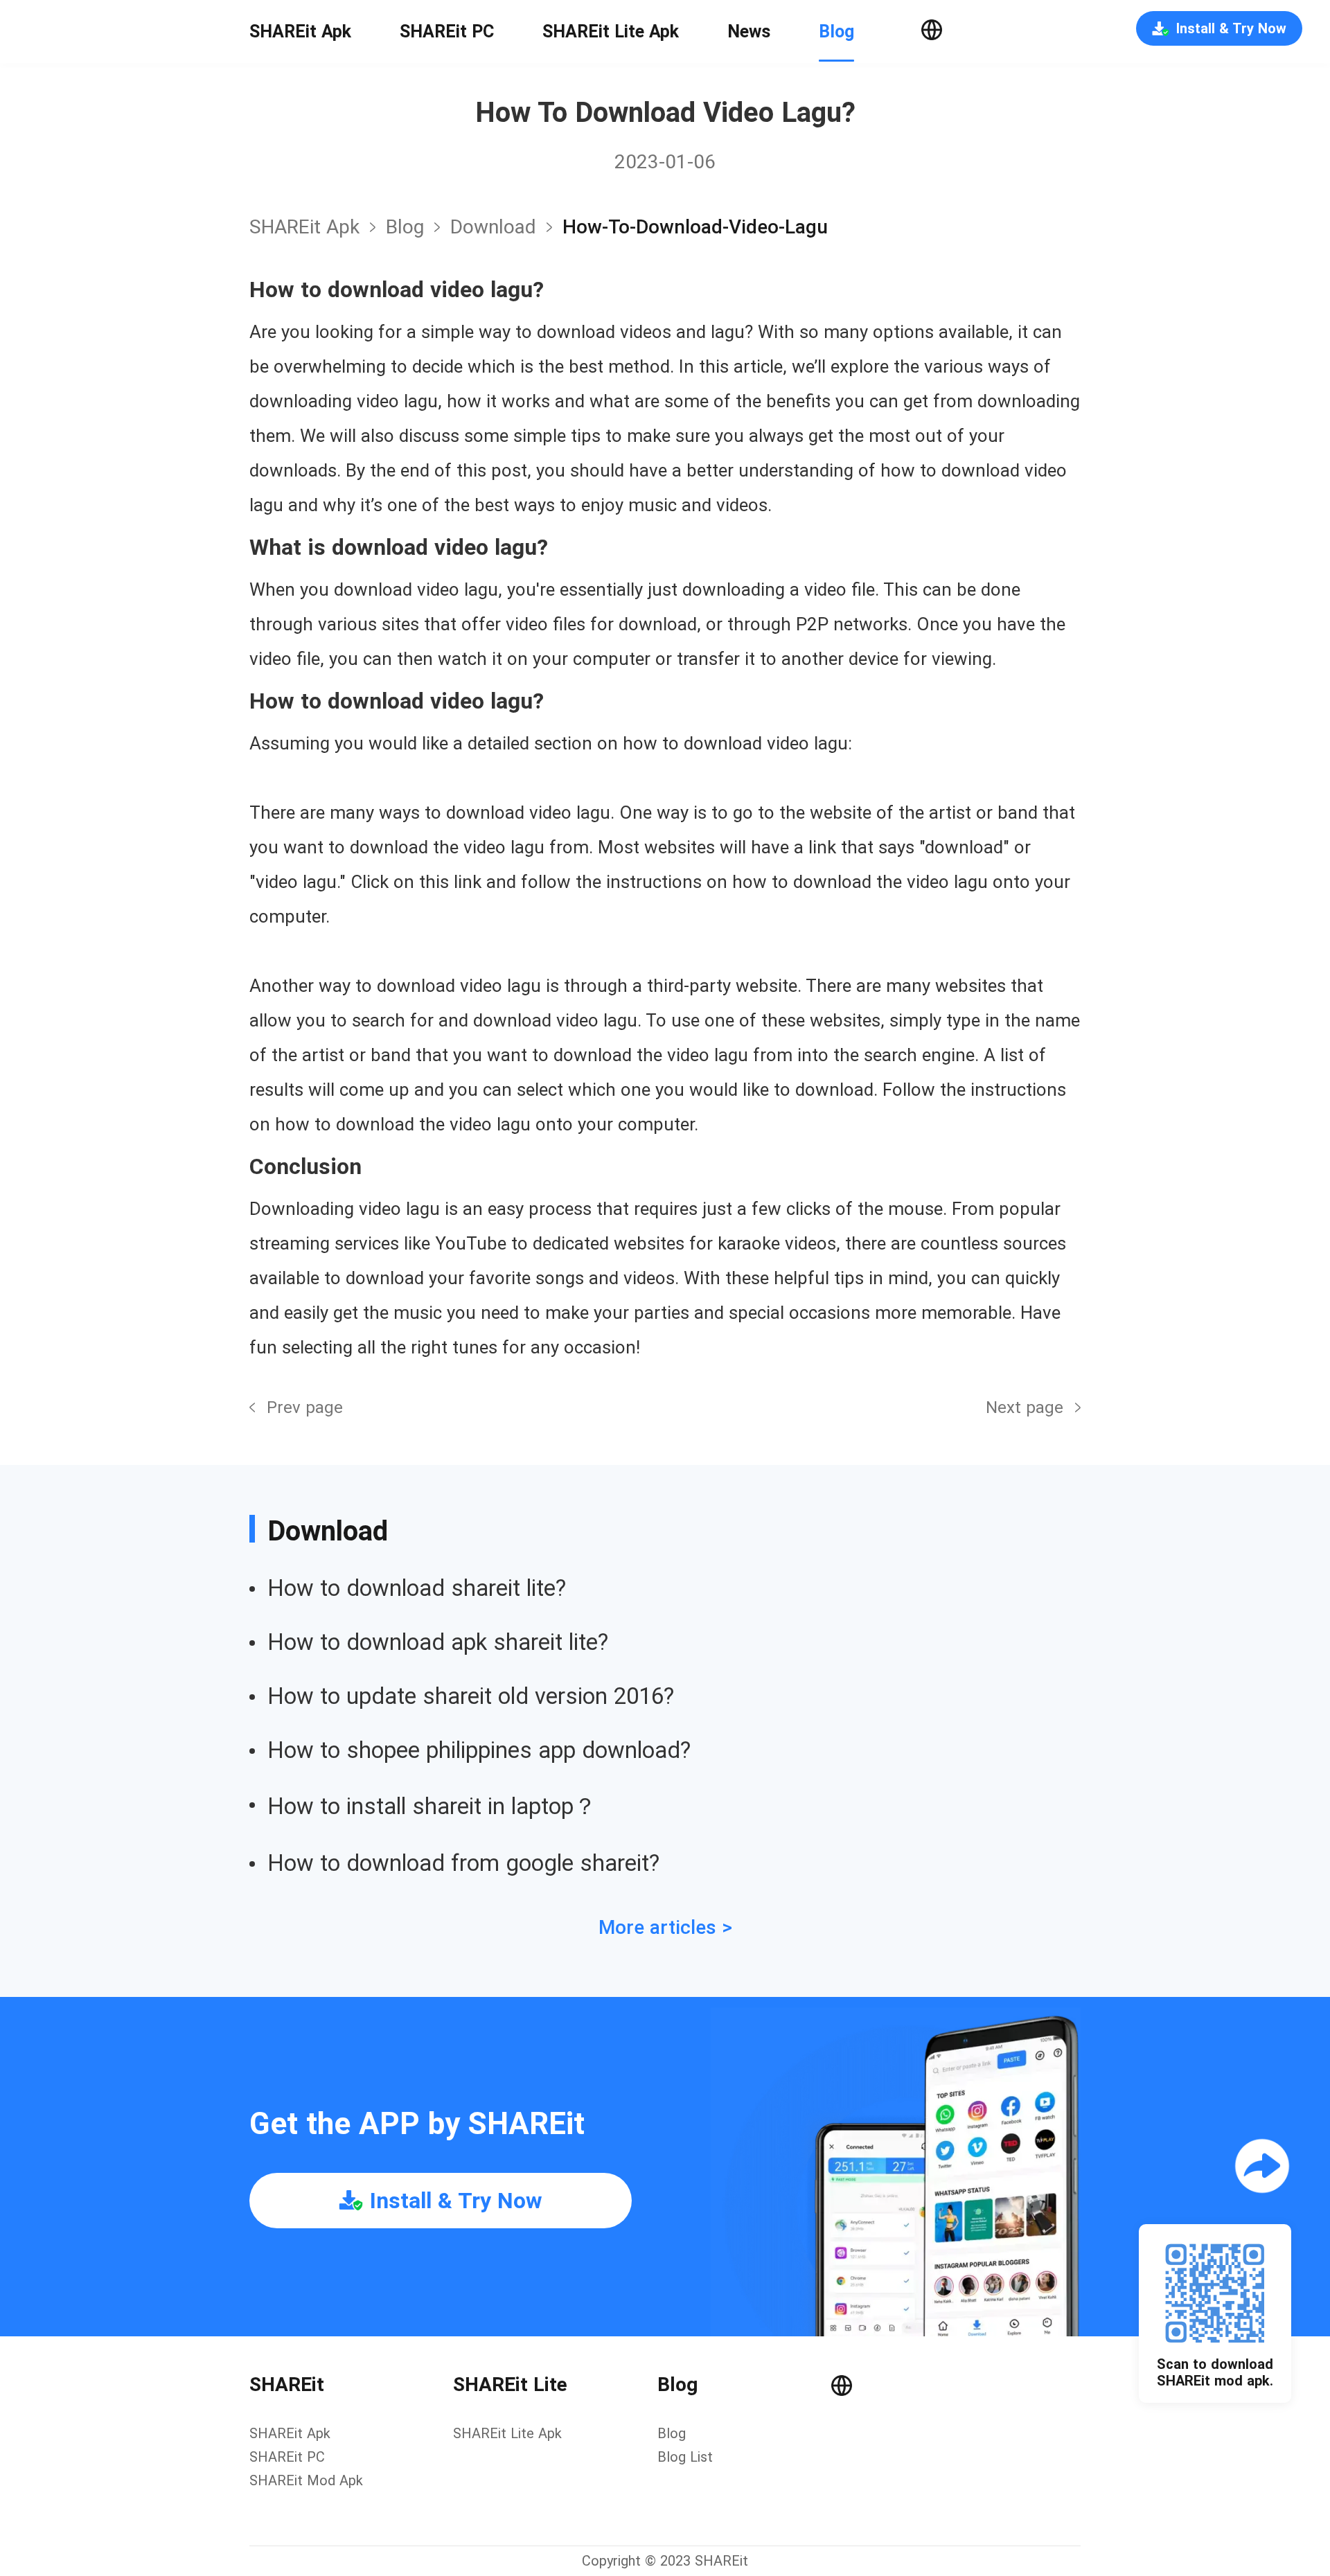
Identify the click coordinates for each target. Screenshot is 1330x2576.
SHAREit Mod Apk (306, 2480)
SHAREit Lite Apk (611, 32)
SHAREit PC (447, 32)
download (493, 227)
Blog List (685, 2457)
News (749, 32)
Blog (836, 32)
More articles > (665, 1927)
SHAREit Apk (300, 32)
